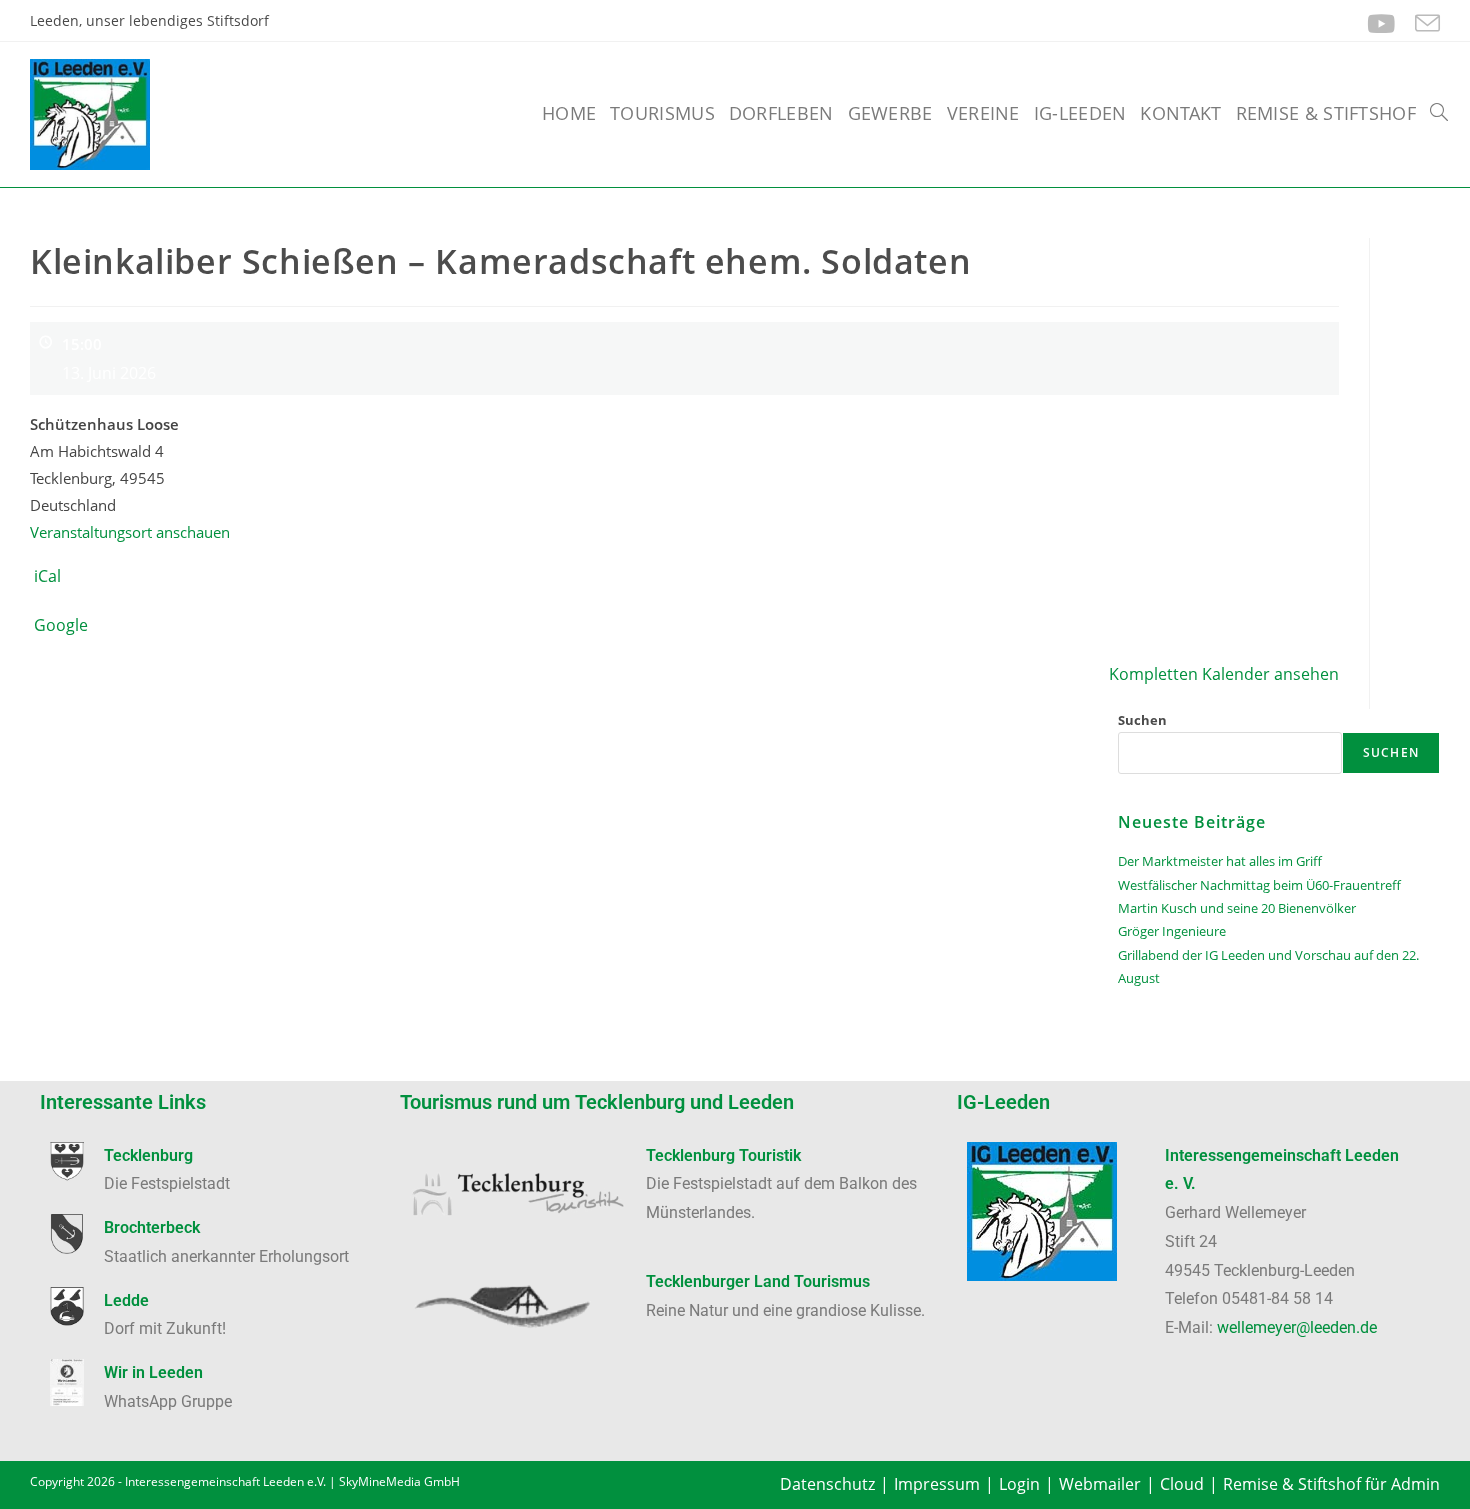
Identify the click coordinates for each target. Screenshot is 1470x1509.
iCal (47, 576)
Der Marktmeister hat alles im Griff (1220, 861)
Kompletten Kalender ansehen (1224, 674)
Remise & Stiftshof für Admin (1331, 1484)
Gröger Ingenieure (1172, 931)
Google (61, 625)
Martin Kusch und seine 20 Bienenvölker (1237, 908)
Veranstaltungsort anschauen (130, 532)
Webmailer (1100, 1484)
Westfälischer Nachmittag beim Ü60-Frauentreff (1259, 885)
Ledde (126, 1300)
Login (1019, 1484)
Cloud (1182, 1484)
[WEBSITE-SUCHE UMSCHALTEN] (1439, 113)
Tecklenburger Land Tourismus (758, 1281)
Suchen (1142, 720)
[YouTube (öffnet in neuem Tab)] (1381, 23)
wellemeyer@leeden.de (1297, 1327)
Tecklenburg (148, 1155)
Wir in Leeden (153, 1372)
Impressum (937, 1484)
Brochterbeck (152, 1227)
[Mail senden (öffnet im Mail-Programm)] (1422, 23)
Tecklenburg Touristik (723, 1155)
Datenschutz (827, 1484)
